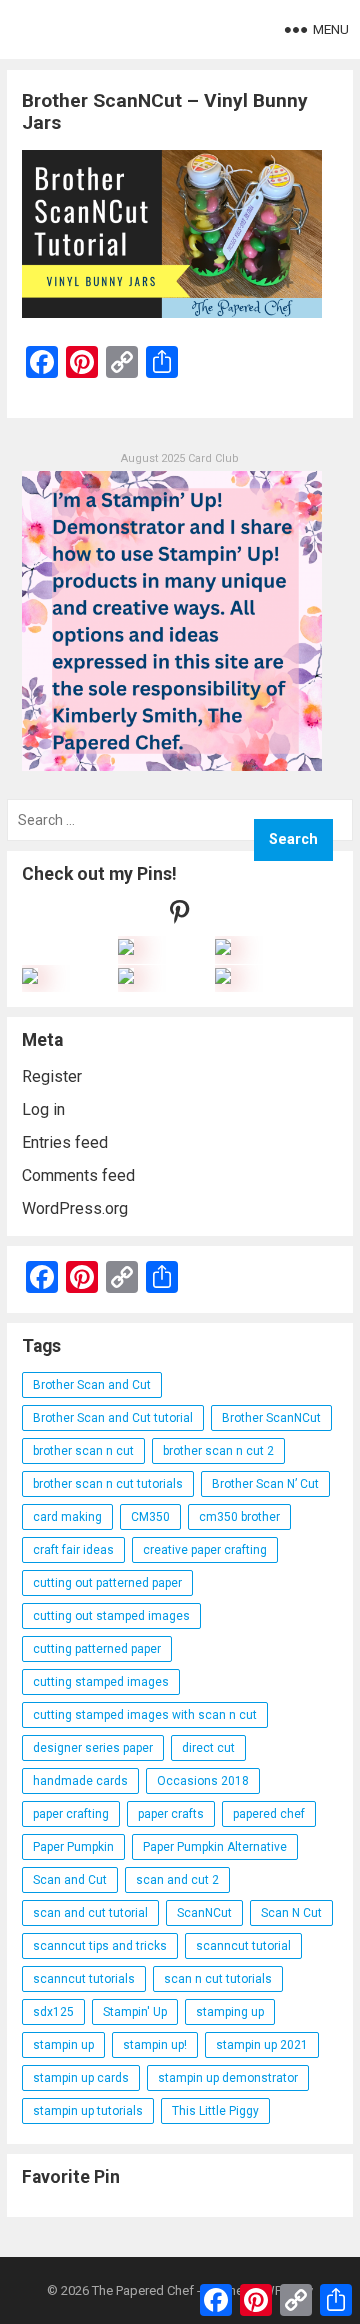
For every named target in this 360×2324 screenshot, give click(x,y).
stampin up (63, 2045)
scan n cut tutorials (218, 1979)
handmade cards (80, 1781)
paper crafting (71, 1814)
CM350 (150, 1517)
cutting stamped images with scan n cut (145, 1715)
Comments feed (78, 1175)
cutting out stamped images (111, 1616)
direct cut (208, 1748)
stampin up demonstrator (228, 2078)
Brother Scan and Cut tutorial (113, 1418)
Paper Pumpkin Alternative (215, 1847)
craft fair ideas (73, 1550)
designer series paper (93, 1748)
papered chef (269, 1814)
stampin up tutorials (88, 2111)
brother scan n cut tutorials (108, 1484)
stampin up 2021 (262, 2045)
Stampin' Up (135, 2012)
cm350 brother (239, 1517)
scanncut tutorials (84, 1979)
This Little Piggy (215, 2111)
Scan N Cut (291, 1913)
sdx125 (53, 2012)
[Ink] (223, 949)
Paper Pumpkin (73, 1847)
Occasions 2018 (203, 1781)
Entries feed (65, 1142)
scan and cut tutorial (90, 1913)
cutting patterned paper (97, 1649)
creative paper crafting (205, 1550)
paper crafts (171, 1814)
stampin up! (155, 2045)
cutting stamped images (101, 1682)
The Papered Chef (143, 2290)
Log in (43, 1109)
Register (52, 1076)
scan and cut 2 (177, 1880)
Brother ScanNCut (271, 1418)
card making (67, 1517)
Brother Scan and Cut (92, 1385)
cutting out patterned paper (107, 1583)
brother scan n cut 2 (218, 1451)
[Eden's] (30, 978)
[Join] (126, 949)
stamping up (230, 2012)
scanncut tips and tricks (100, 1946)
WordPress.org (75, 1208)
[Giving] (126, 978)
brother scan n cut (83, 1451)
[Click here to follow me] (180, 916)
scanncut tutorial (243, 1946)
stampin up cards (81, 2078)
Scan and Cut (70, 1880)
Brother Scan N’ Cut (265, 1484)
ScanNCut (204, 1913)
